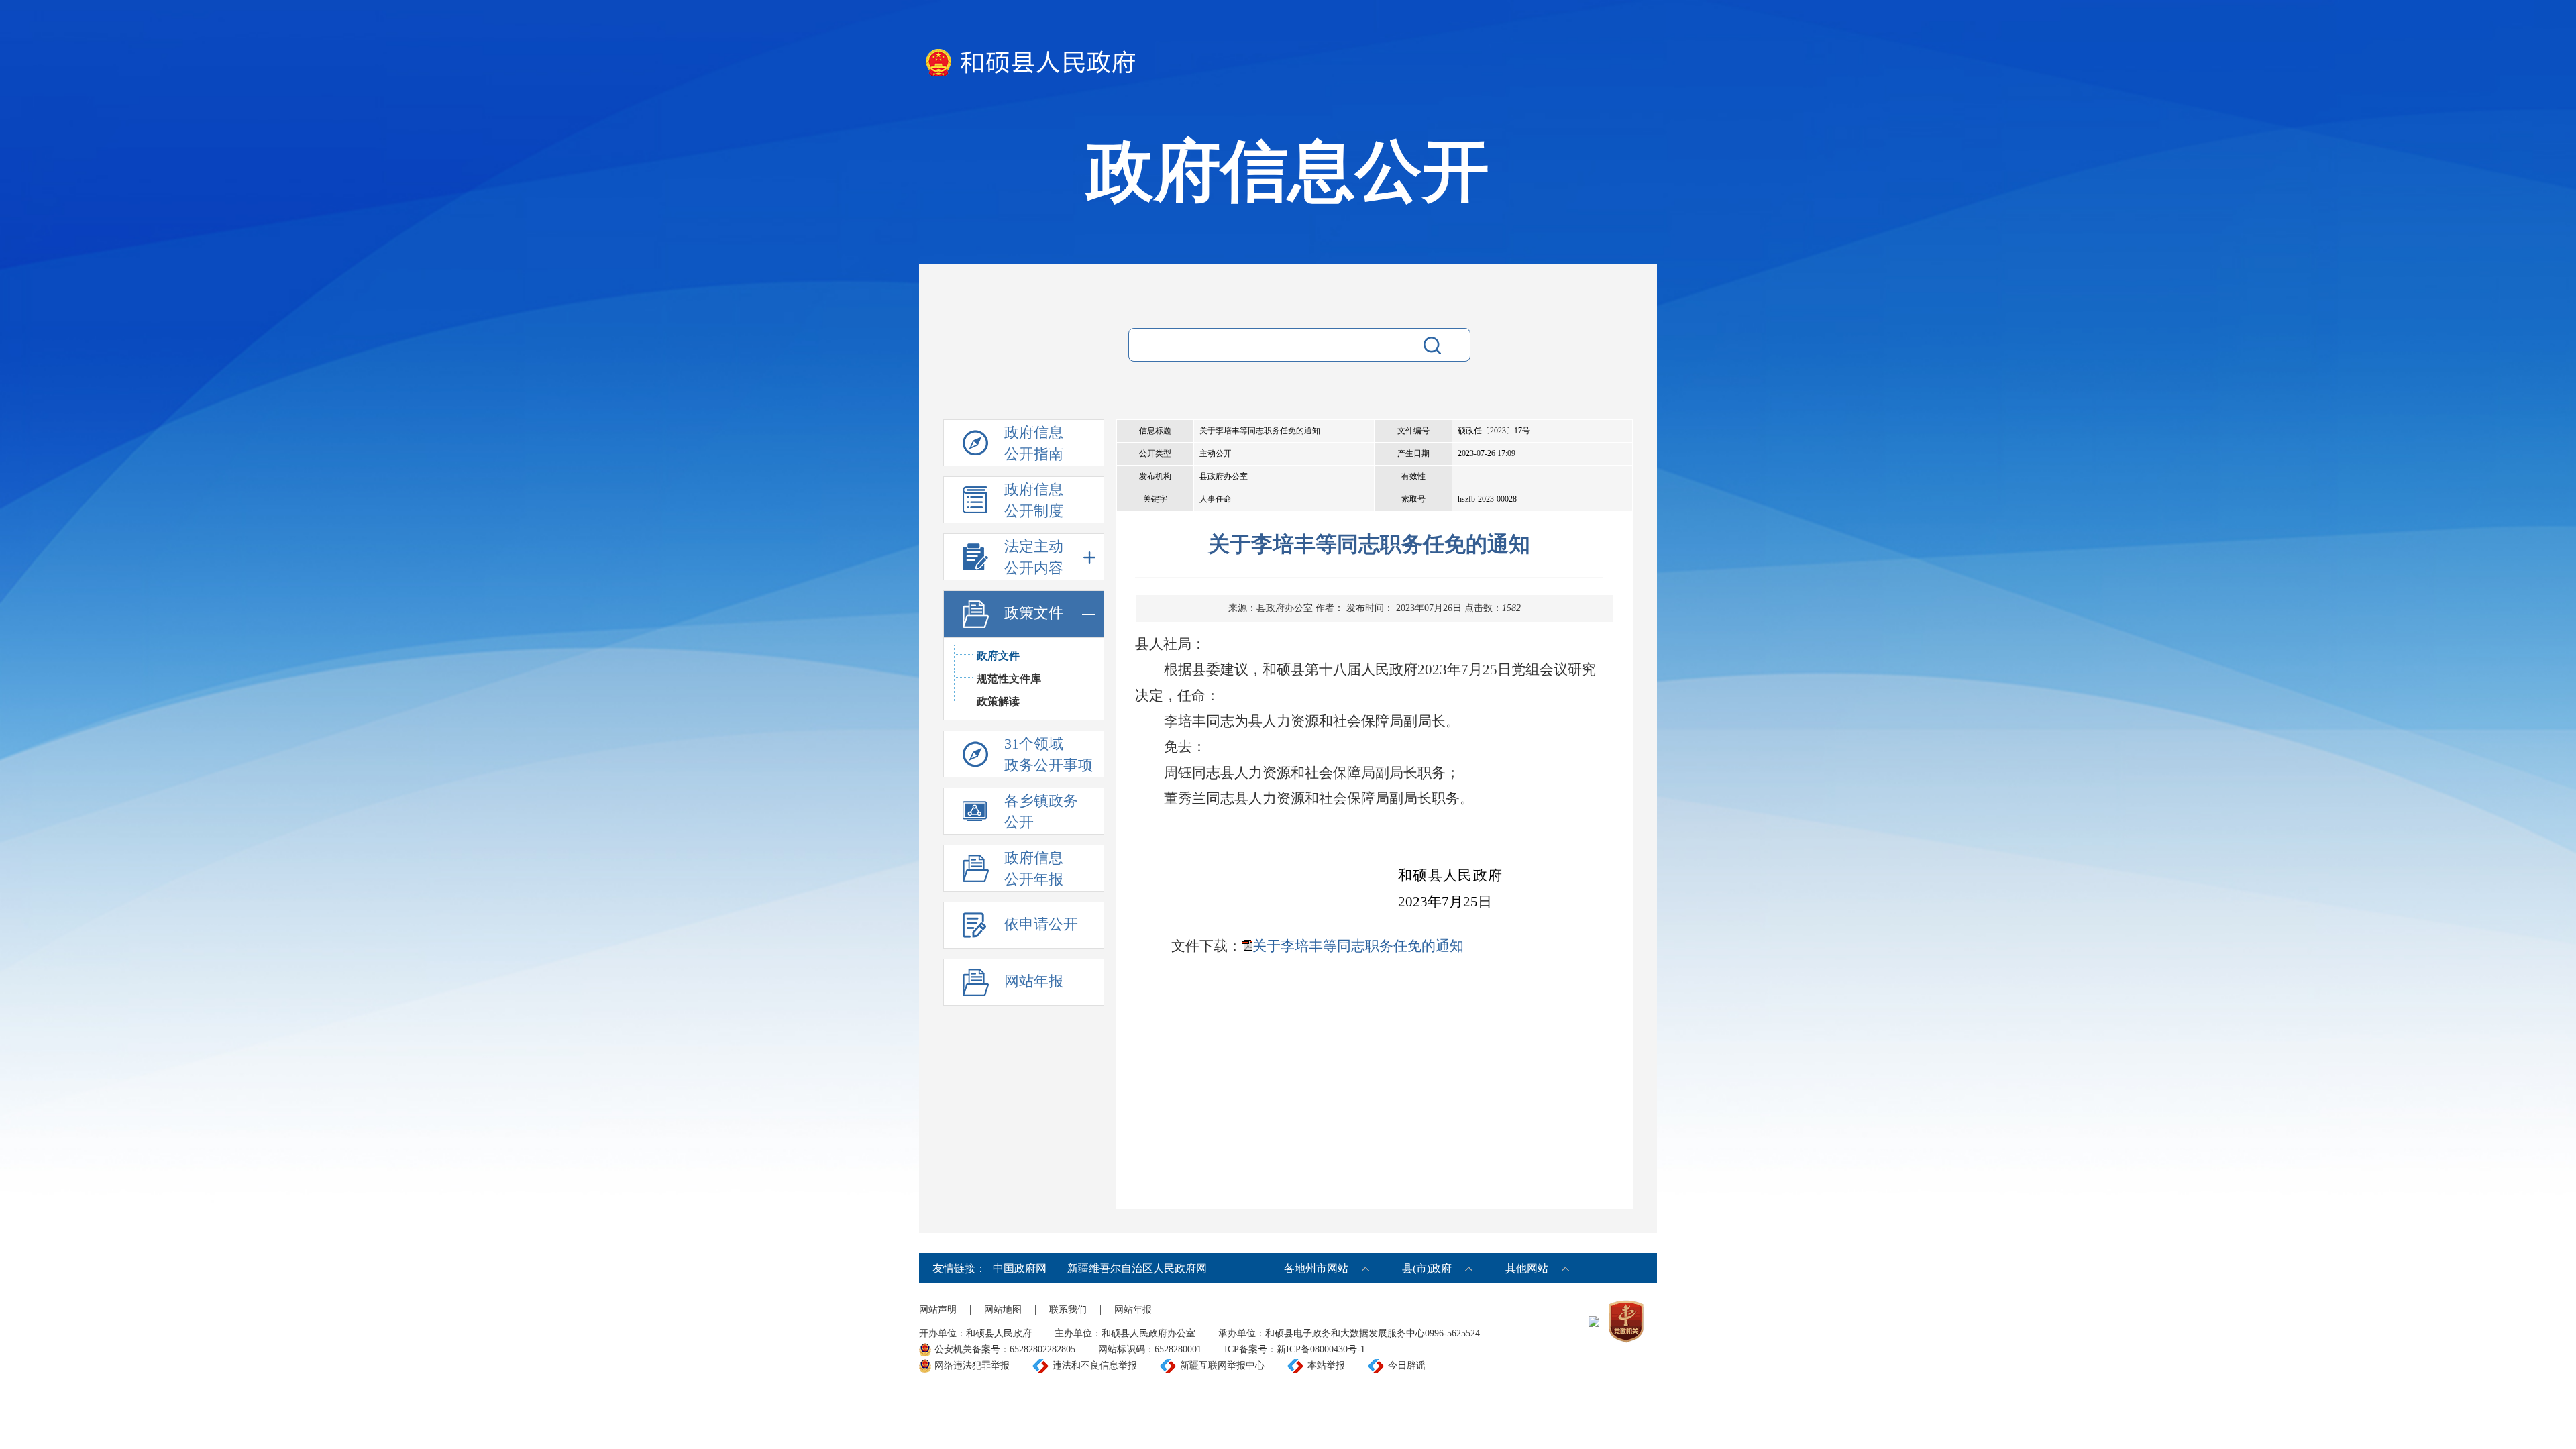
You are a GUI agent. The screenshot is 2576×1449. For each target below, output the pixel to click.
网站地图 (1003, 1310)
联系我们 (1068, 1310)
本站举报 (1326, 1365)
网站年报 (1133, 1310)
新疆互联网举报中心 (1222, 1365)
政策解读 (998, 701)
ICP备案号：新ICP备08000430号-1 (1295, 1349)
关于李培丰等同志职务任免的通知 (1358, 946)
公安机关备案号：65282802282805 (1005, 1349)
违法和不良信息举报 (1095, 1365)
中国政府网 (1020, 1268)
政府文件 (998, 656)
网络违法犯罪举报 (972, 1365)
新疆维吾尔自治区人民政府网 (1137, 1268)
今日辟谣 (1407, 1365)
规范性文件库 (1009, 679)
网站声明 (938, 1310)
